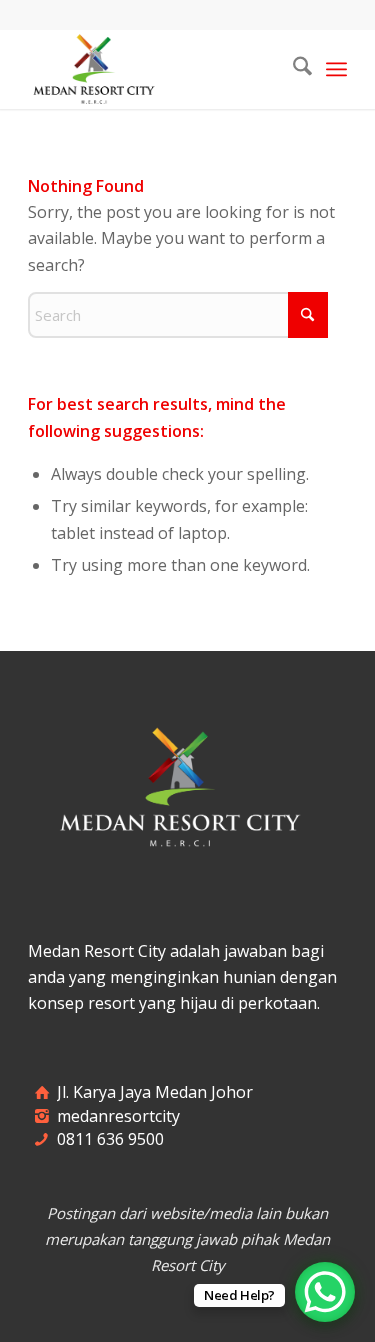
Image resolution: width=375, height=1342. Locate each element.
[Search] (292, 69)
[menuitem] (292, 69)
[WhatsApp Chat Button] (325, 1292)
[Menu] (336, 69)
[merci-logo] (155, 69)
